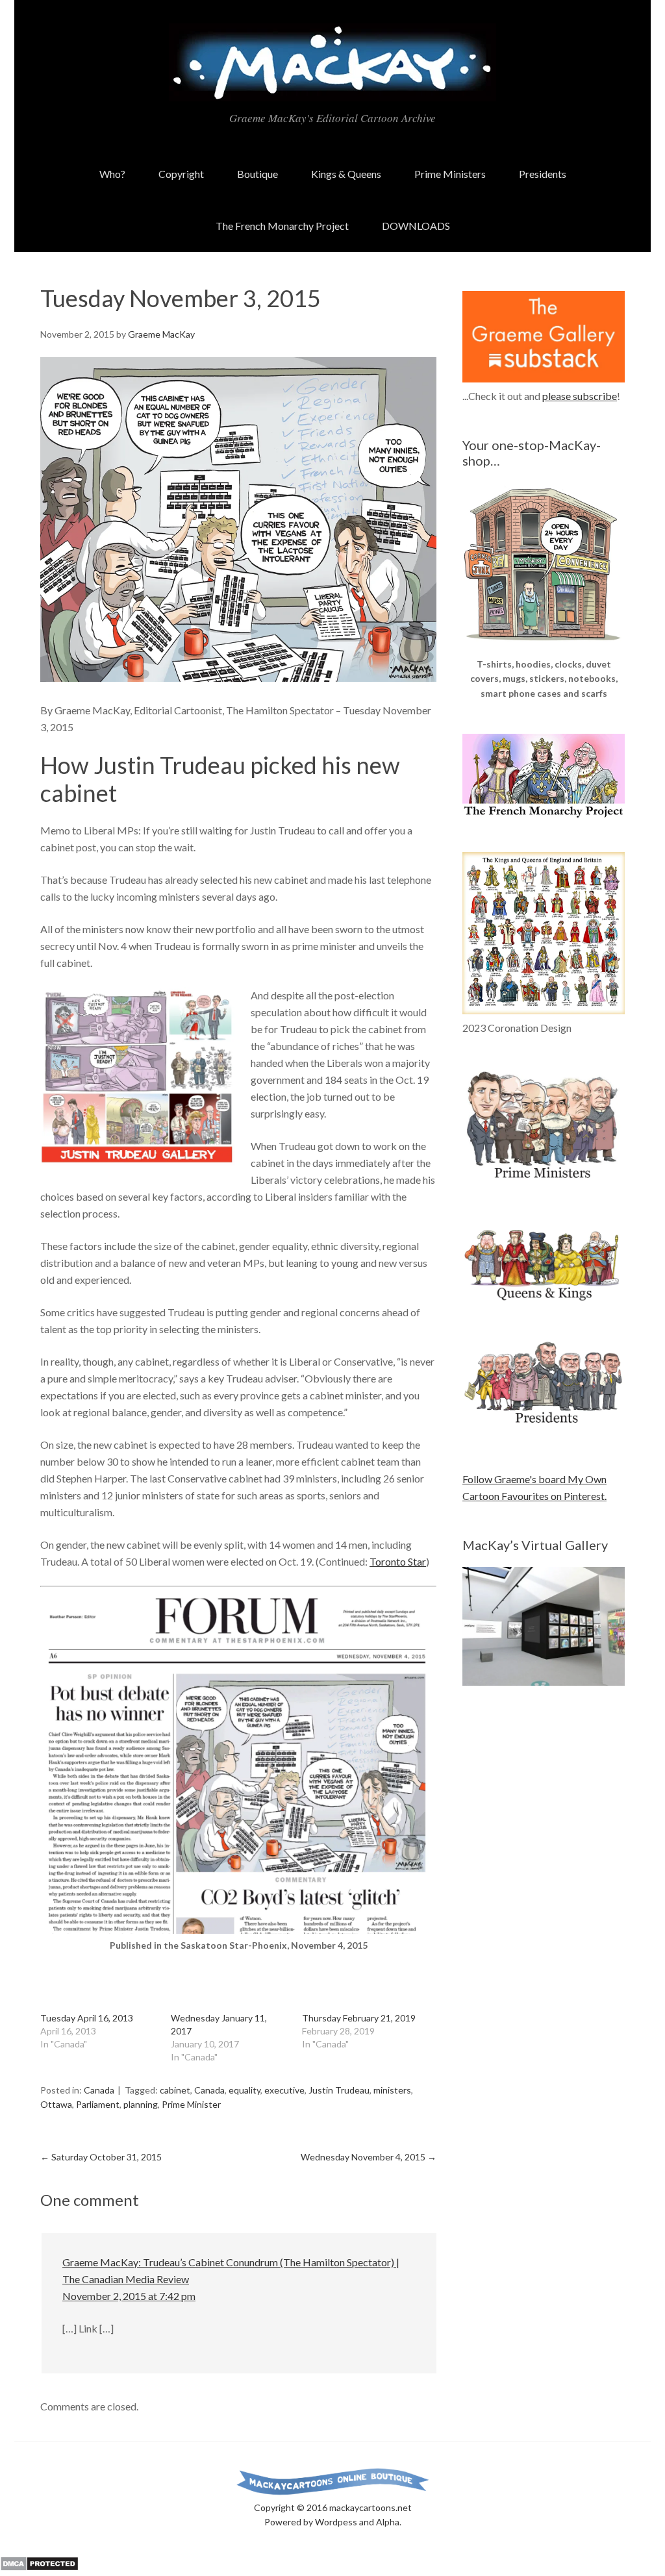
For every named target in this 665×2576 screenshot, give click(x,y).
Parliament (98, 2104)
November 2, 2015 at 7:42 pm (129, 2296)
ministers (392, 2090)
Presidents (543, 174)
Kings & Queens (346, 174)
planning (141, 2104)
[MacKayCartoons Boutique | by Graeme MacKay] (544, 648)
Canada (99, 2090)
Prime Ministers (450, 174)
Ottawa (56, 2104)
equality (245, 2090)
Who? (112, 174)
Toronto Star (398, 1561)
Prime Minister (191, 2104)
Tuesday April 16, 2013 (87, 2018)
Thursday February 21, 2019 (359, 2018)
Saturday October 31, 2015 (101, 2157)
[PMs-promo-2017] (544, 1184)
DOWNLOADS (416, 226)
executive (284, 2090)
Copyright (181, 174)
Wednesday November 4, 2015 (369, 2157)
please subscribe (580, 396)
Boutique (257, 174)
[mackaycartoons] (332, 90)
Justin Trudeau (339, 2090)
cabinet (175, 2090)
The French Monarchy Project (282, 226)
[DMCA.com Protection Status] (39, 2567)
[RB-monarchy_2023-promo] (544, 933)
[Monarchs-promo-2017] (544, 1298)
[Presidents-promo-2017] (544, 1430)
